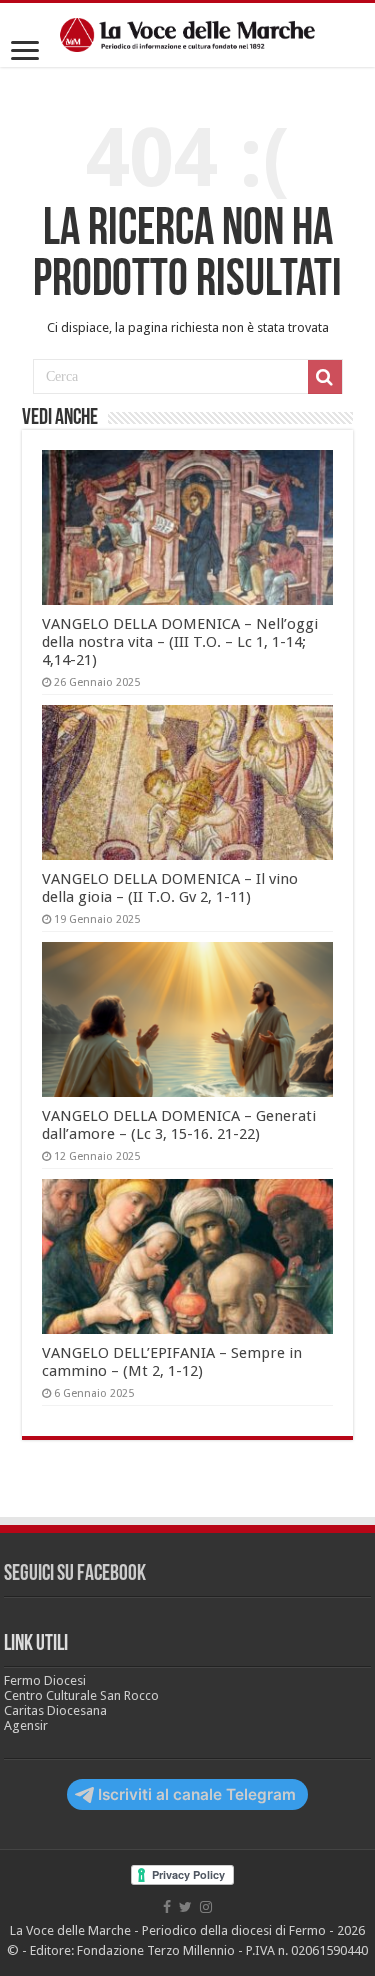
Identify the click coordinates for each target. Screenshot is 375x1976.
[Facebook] (167, 1907)
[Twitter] (185, 1907)
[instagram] (206, 1907)
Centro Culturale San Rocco (81, 1695)
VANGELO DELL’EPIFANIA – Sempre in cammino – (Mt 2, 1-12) (172, 1362)
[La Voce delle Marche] (187, 35)
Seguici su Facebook (75, 1574)
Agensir (26, 1725)
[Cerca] (325, 377)
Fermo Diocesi (45, 1680)
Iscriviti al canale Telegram (197, 1794)
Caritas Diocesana (55, 1710)
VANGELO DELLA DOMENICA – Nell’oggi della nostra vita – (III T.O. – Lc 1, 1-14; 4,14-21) (180, 642)
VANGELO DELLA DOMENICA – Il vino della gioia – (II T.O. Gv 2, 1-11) (170, 888)
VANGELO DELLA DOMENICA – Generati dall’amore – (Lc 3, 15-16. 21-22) (179, 1125)
